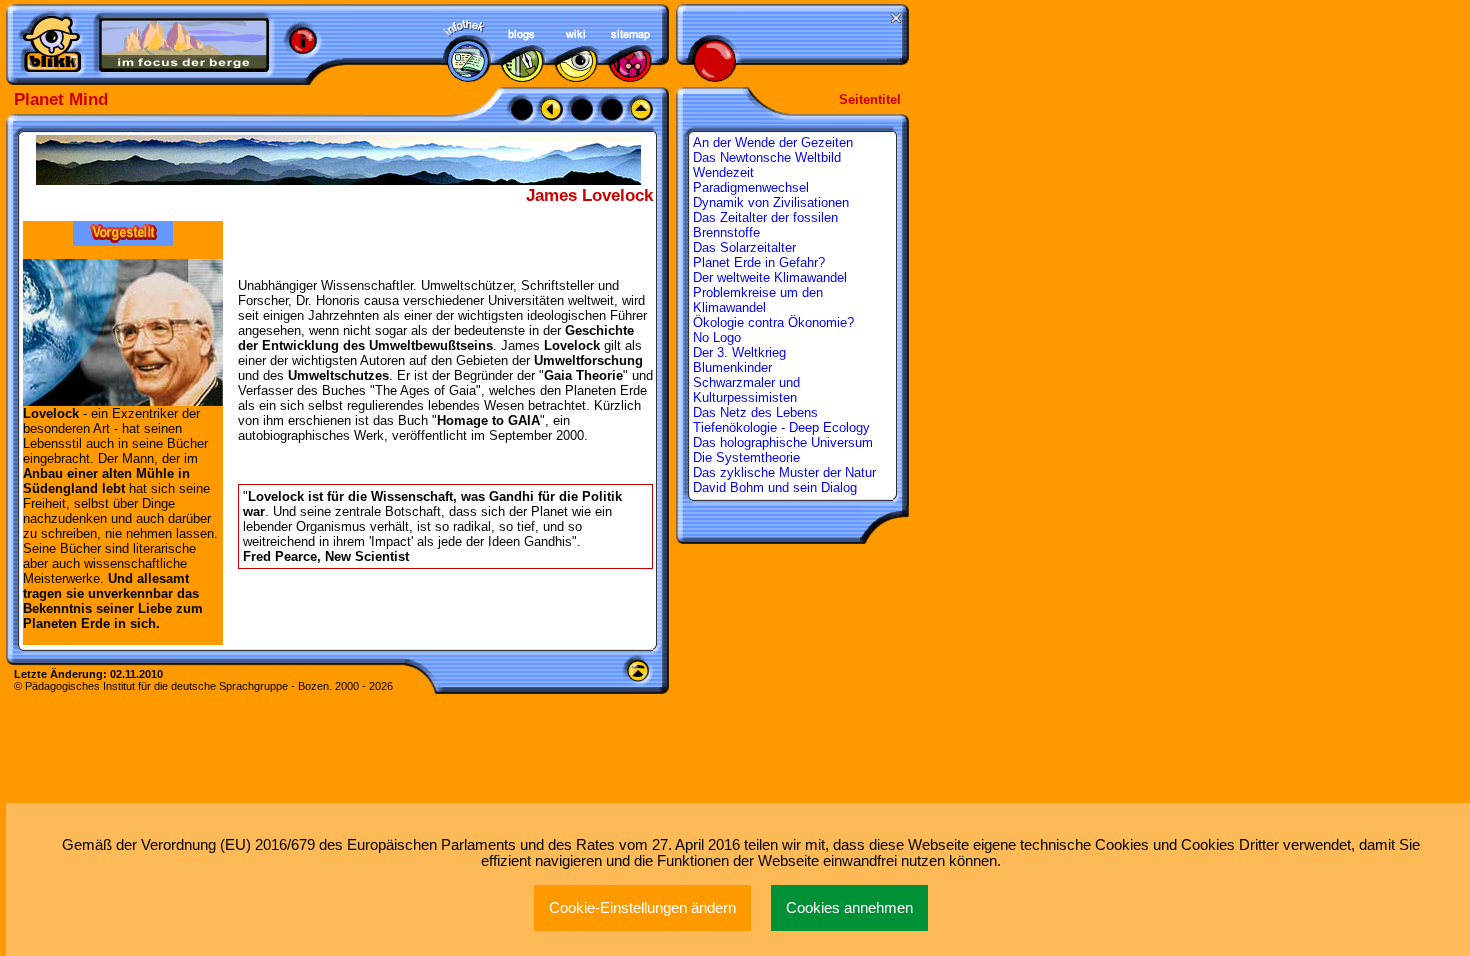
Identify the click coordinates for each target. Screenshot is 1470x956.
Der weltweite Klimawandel (770, 277)
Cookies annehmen (849, 908)
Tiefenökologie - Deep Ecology (781, 427)
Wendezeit (723, 172)
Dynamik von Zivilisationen (771, 202)
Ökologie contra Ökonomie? (773, 322)
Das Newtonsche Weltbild (767, 157)
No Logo (717, 337)
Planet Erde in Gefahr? (759, 262)
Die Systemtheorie (746, 457)
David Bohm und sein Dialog (775, 487)
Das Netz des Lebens (755, 412)
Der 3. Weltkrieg (739, 352)
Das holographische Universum (783, 442)
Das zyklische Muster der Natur (784, 472)
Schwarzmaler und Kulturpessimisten (746, 390)
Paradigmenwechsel (751, 187)
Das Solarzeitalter (744, 247)
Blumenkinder (732, 367)
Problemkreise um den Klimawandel (758, 300)
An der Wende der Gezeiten (773, 142)
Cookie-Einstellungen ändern (642, 908)
